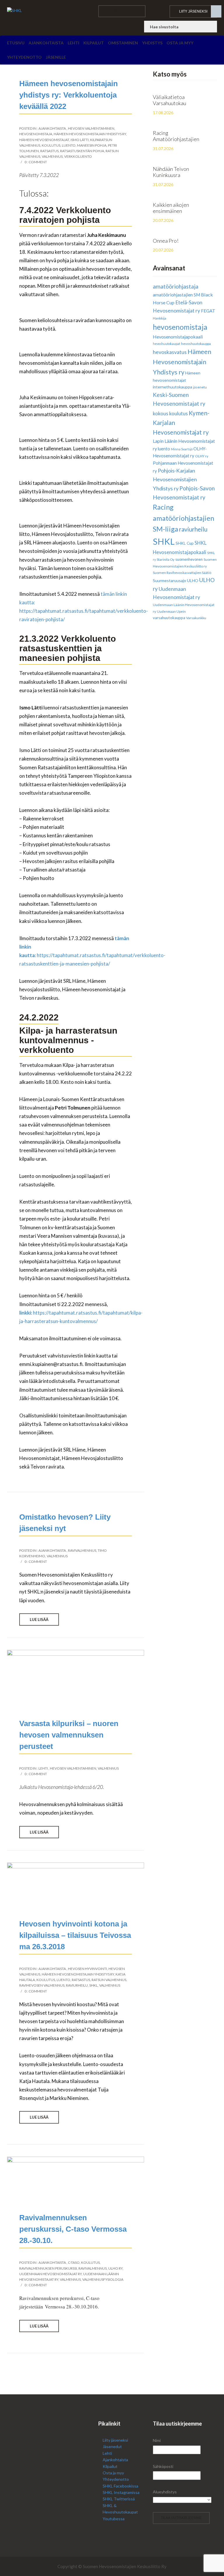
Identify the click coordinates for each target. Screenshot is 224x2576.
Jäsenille (56, 57)
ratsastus (49, 151)
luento (69, 145)
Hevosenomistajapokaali (178, 337)
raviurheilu (77, 1985)
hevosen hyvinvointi (87, 1969)
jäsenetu (200, 387)
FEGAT (208, 311)
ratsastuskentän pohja (82, 151)
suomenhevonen (189, 559)
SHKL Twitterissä (119, 2499)
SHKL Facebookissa (120, 2486)
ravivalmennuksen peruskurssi (48, 2268)
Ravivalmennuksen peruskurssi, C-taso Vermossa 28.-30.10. (73, 2229)
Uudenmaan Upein (171, 611)
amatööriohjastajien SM (176, 295)
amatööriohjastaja (176, 286)
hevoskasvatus (170, 352)
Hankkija (160, 318)
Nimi (157, 2440)
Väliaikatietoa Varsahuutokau (169, 100)
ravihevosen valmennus (42, 1985)
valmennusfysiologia (103, 2279)
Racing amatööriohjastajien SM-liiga (183, 518)
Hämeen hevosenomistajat (44, 140)
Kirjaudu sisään (122, 11)
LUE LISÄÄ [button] (39, 1619)
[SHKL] (48, 11)
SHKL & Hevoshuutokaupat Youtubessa (120, 2512)
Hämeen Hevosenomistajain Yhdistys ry (90, 134)
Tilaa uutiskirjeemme (181, 2518)
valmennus (52, 156)
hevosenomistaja (36, 134)
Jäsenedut (112, 2446)
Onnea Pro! (166, 241)
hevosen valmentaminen (91, 128)
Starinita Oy (166, 559)
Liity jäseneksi (193, 11)
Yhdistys (152, 43)
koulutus (51, 145)
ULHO (193, 580)
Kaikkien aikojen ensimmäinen (171, 208)
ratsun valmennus (109, 1980)
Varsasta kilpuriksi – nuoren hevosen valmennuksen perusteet (69, 1735)
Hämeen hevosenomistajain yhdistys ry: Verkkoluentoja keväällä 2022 (69, 95)
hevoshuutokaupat (167, 344)
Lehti (73, 43)
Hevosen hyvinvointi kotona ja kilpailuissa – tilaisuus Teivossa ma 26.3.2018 (75, 1935)
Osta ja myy (180, 43)
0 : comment (36, 162)
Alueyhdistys (165, 2492)
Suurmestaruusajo (169, 580)
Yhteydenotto (24, 57)
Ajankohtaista (46, 43)
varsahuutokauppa (169, 618)
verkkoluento (78, 156)
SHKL (93, 1985)
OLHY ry (202, 456)
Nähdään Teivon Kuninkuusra (171, 172)
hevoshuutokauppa (196, 344)
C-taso (74, 2262)
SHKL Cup (185, 543)
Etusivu (16, 43)
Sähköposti (163, 2466)
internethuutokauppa (173, 387)
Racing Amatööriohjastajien (176, 136)
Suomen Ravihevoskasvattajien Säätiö (182, 573)
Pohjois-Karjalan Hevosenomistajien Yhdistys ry (175, 479)
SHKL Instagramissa (121, 2492)
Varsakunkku (196, 618)
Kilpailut (94, 43)
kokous (161, 414)
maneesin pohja (92, 145)
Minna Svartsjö (182, 449)
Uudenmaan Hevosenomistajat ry (50, 2274)
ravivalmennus (82, 1550)
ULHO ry (115, 2268)
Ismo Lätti (80, 140)
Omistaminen (123, 43)
